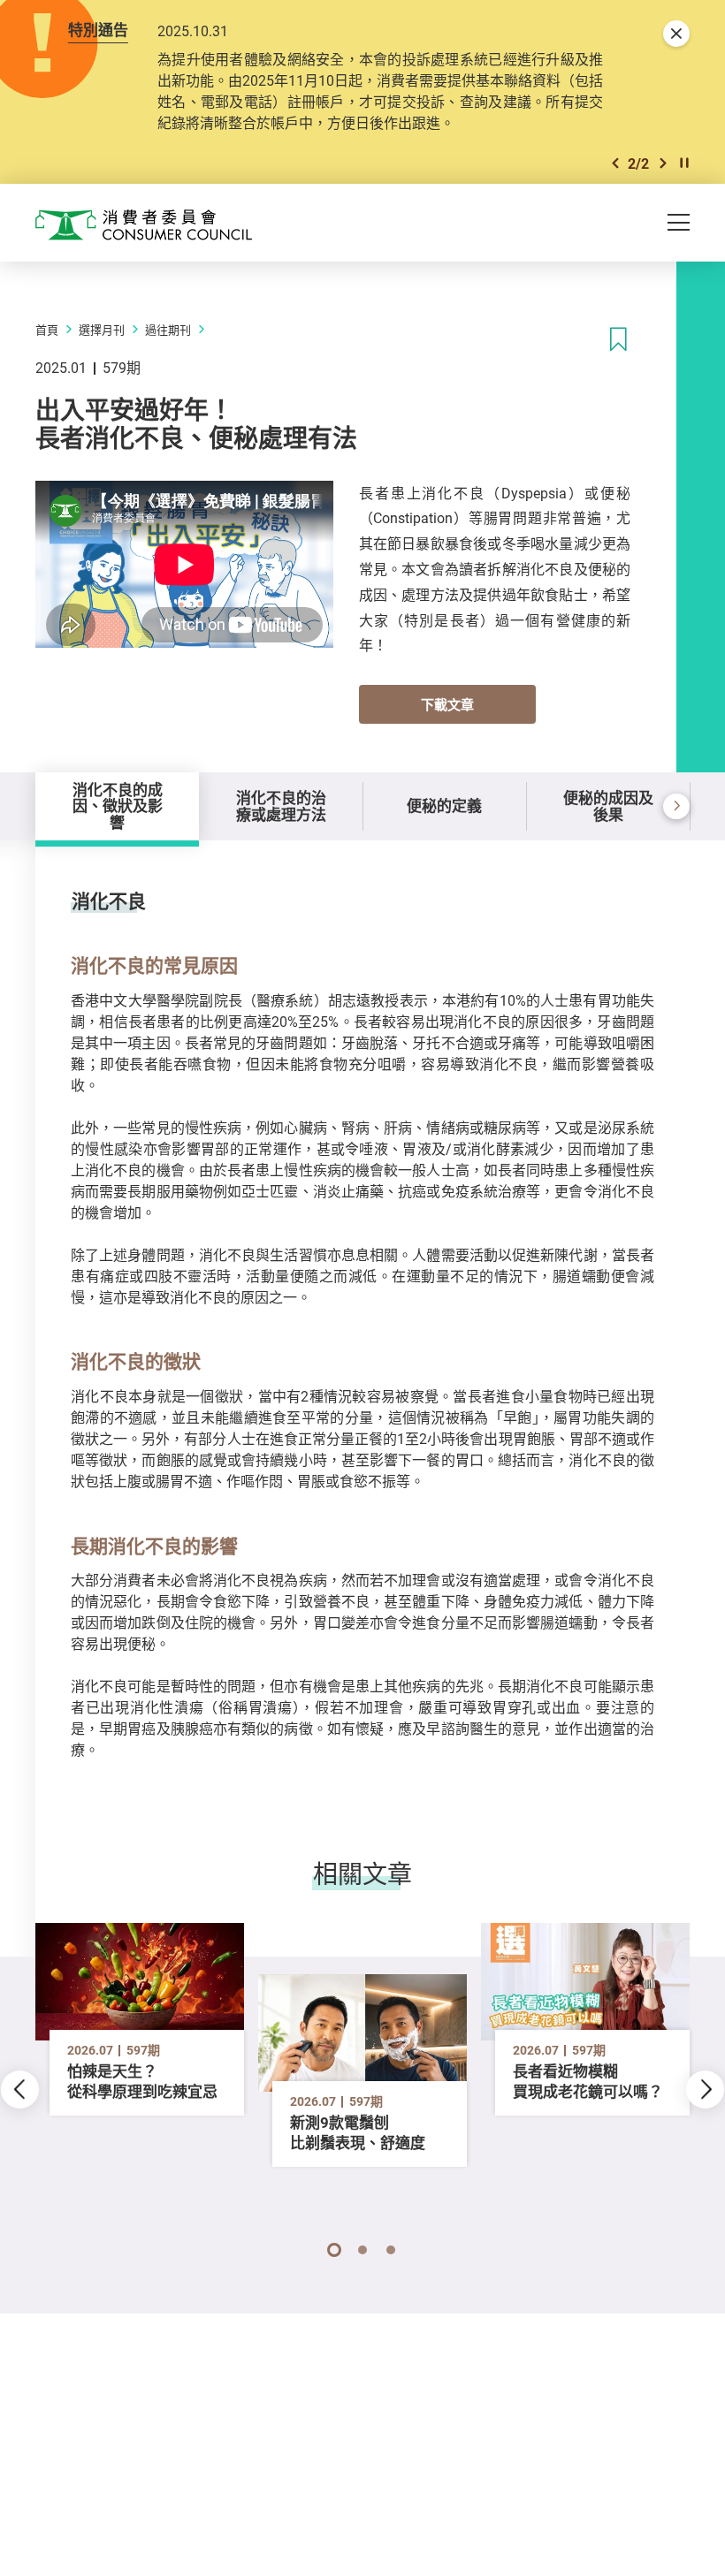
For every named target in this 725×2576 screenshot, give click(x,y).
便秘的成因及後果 (608, 805)
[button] (615, 163)
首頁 (47, 330)
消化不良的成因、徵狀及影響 (118, 806)
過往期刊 (168, 330)
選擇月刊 (102, 330)
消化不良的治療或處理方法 (281, 805)
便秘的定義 (444, 805)
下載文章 (447, 704)
